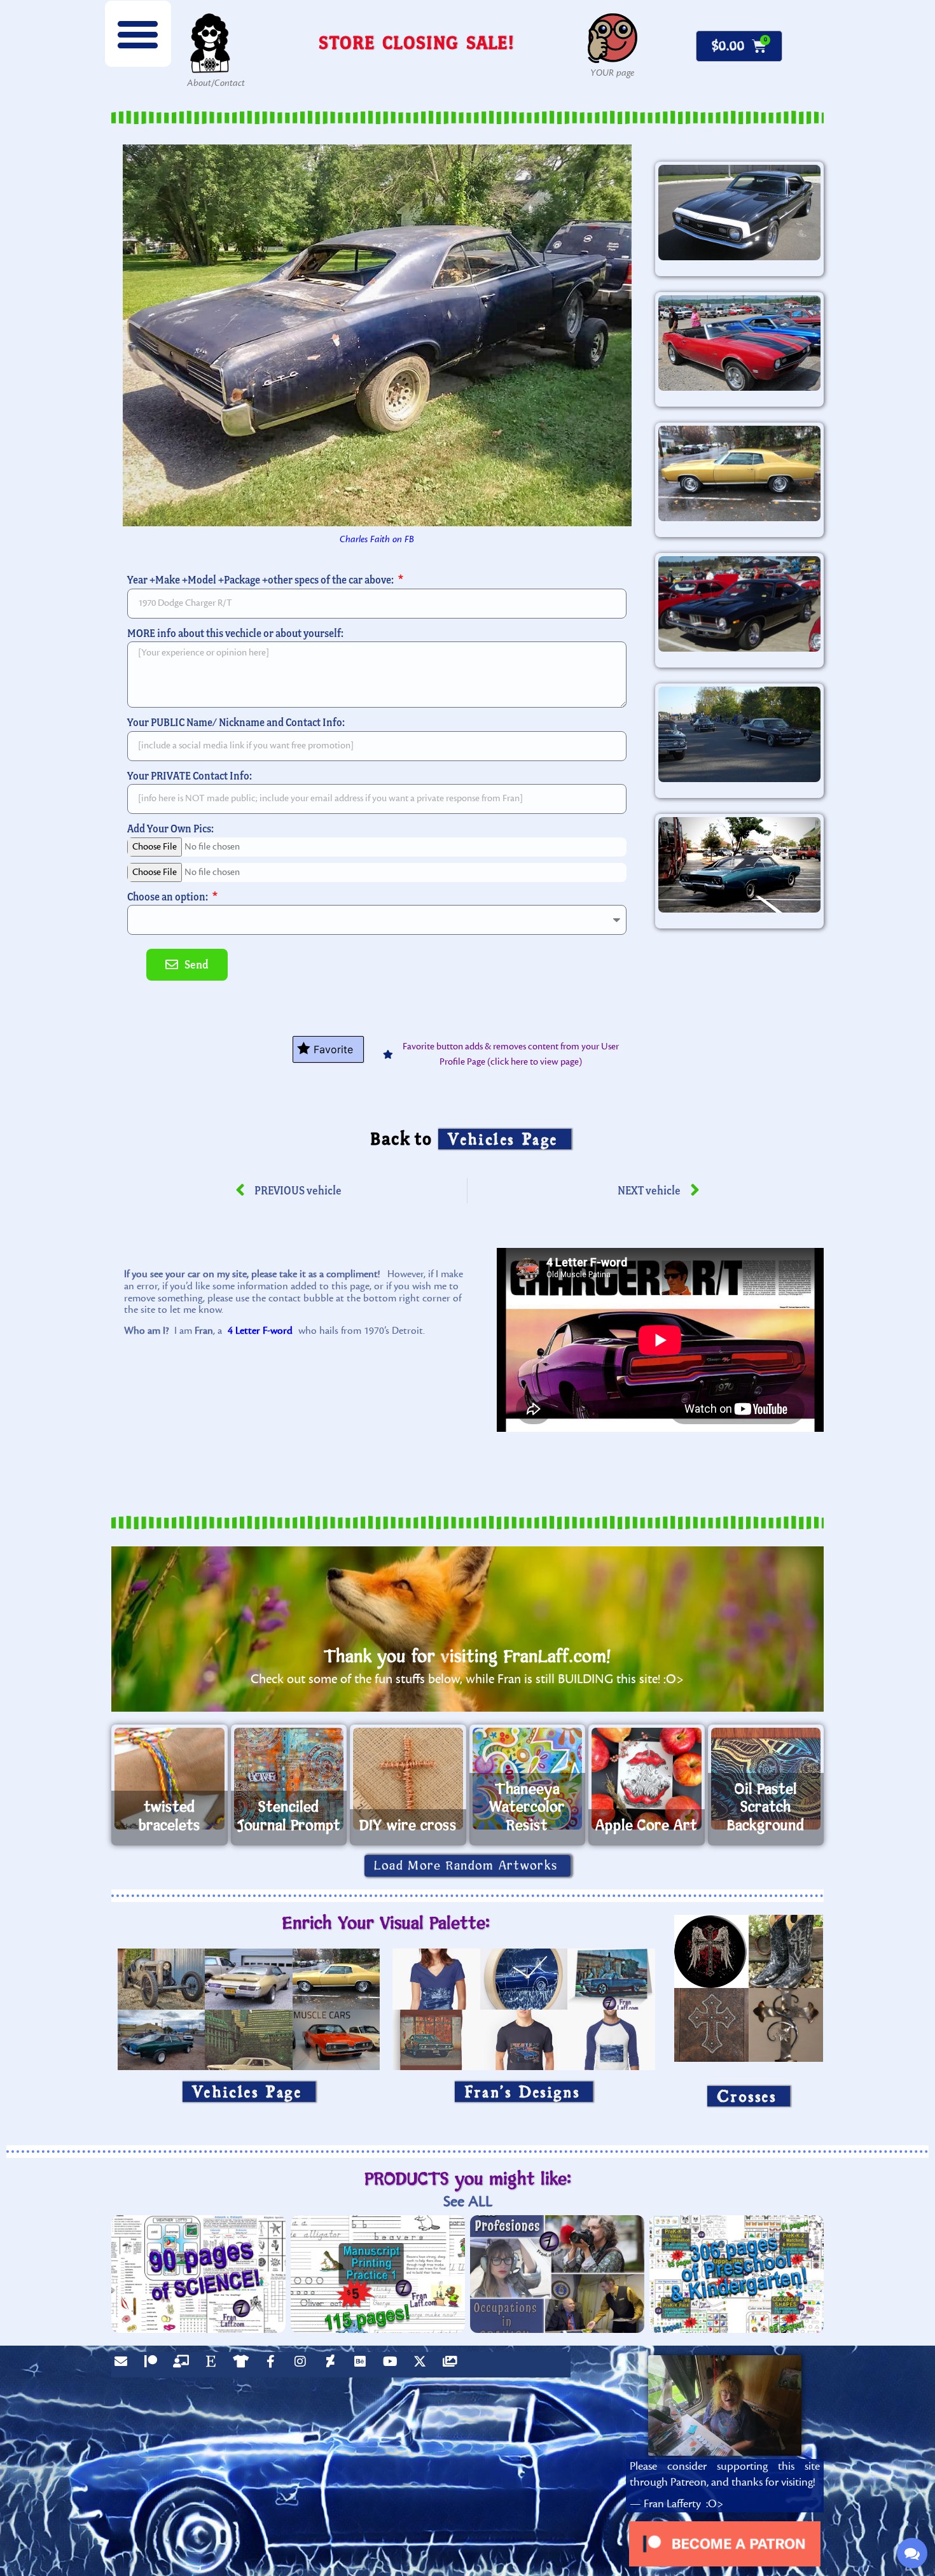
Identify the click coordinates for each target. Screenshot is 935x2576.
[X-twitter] (423, 2365)
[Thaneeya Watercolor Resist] (528, 1779)
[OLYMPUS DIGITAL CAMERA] (739, 213)
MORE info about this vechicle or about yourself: (235, 633)
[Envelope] (124, 2365)
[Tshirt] (244, 2365)
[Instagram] (303, 2365)
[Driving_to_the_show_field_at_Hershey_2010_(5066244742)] (739, 734)
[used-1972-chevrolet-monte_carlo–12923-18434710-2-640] (739, 473)
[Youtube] (393, 2365)
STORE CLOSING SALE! (417, 42)
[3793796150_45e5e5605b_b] (739, 865)
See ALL (468, 2201)
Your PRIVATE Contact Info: (190, 775)
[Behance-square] (363, 2365)
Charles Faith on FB (377, 539)
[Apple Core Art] (647, 1779)
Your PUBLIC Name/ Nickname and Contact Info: (236, 722)
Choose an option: (169, 896)
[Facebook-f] (274, 2365)
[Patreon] (154, 2365)
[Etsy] (214, 2365)
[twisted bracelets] (170, 1779)
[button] (138, 34)
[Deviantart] (333, 2365)
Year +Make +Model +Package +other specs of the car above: (261, 579)
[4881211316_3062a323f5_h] (739, 343)
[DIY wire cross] (408, 1779)
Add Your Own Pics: (170, 828)
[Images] (453, 2365)
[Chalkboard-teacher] (184, 2365)
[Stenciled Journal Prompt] (289, 1779)
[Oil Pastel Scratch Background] (766, 1779)
